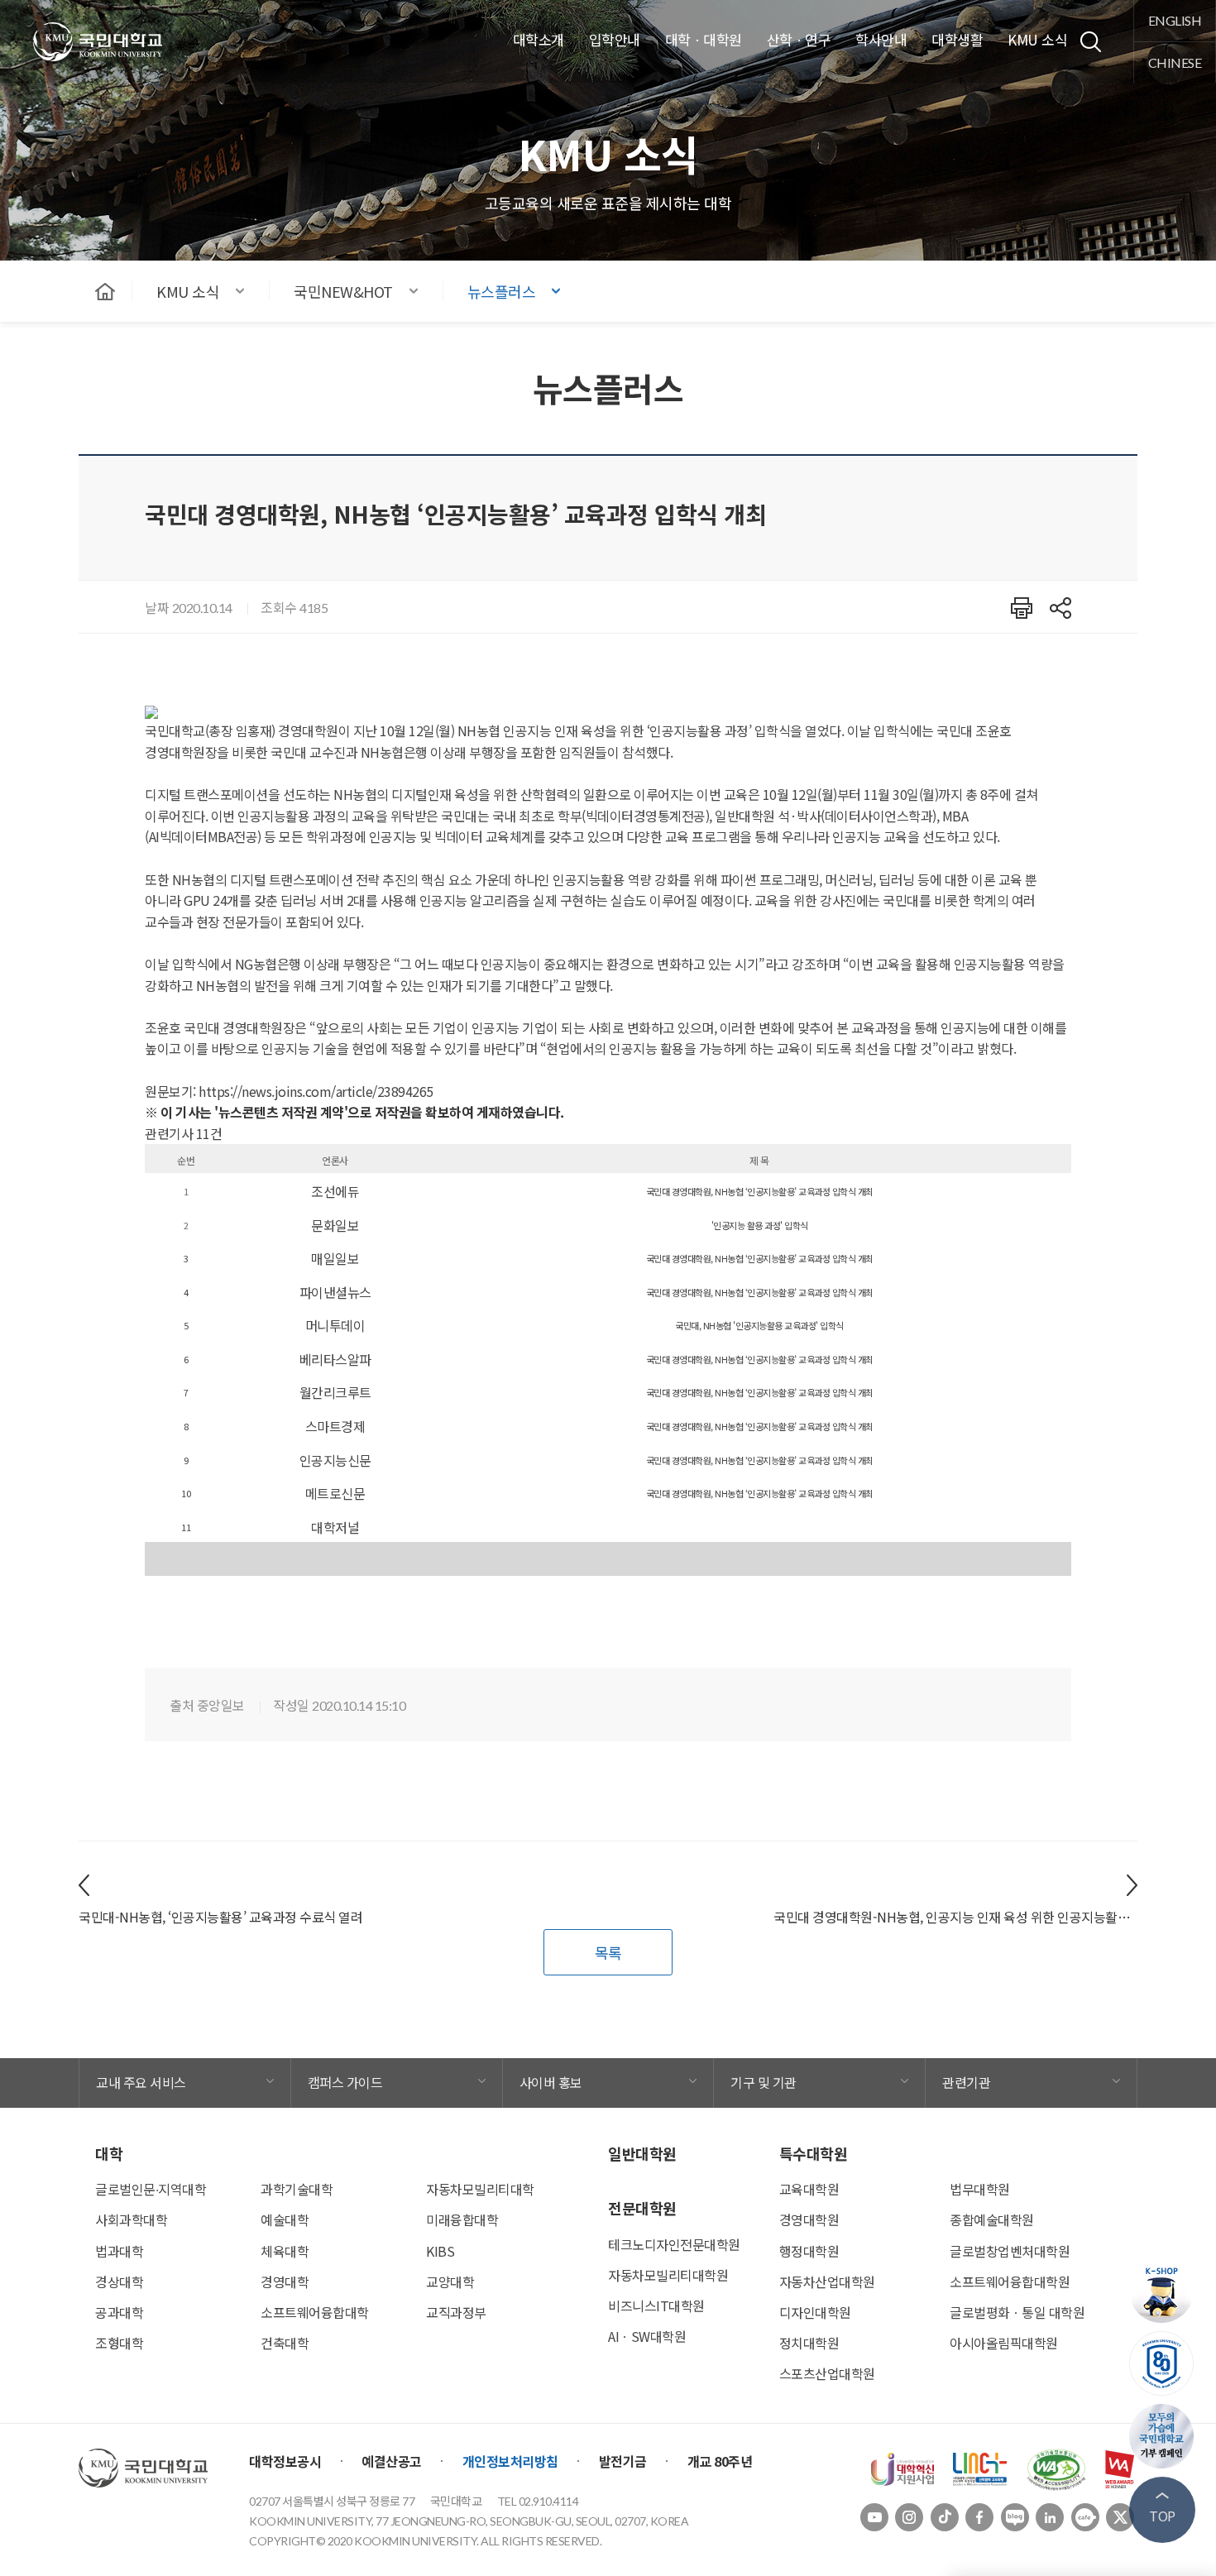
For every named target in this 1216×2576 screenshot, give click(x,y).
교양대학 (450, 2282)
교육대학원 (809, 2189)
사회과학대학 (131, 2219)
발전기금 (623, 2461)
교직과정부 (456, 2312)
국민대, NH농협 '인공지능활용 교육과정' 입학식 (759, 1325)
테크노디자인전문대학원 (674, 2244)
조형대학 (119, 2343)
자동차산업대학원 (827, 2282)
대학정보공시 (285, 2461)
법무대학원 (980, 2189)
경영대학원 (809, 2219)
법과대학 (119, 2251)
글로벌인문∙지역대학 (151, 2189)
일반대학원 (642, 2153)
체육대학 (285, 2251)
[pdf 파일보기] (1056, 2467)
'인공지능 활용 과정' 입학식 (760, 1225)
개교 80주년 (720, 2461)
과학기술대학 (297, 2189)
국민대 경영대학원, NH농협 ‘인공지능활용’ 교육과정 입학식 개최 (760, 1191)
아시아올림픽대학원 (1004, 2343)
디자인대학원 (815, 2312)
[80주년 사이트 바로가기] (1162, 2363)
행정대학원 (809, 2251)
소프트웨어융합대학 (315, 2312)
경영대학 (285, 2282)
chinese (1175, 62)
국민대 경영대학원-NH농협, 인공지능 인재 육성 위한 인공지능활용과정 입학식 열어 (955, 1917)
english (1175, 20)
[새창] (902, 2467)
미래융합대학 (462, 2219)
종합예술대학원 (992, 2219)
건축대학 (285, 2343)
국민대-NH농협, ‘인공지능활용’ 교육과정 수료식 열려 (220, 1917)
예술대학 (285, 2219)
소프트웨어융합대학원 (1010, 2282)
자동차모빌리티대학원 (668, 2275)
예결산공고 (392, 2461)
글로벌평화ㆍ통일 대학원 (1017, 2312)
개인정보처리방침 (510, 2461)
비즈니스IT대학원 (656, 2305)
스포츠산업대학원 (827, 2373)
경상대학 (119, 2282)
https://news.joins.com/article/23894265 (316, 1091)
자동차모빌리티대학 (480, 2189)
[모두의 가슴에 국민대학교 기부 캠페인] (1162, 2436)
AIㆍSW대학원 (647, 2336)
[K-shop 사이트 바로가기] (1162, 2291)
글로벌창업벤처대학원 (1010, 2251)
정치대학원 (809, 2343)
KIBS (440, 2251)
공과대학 (119, 2312)
